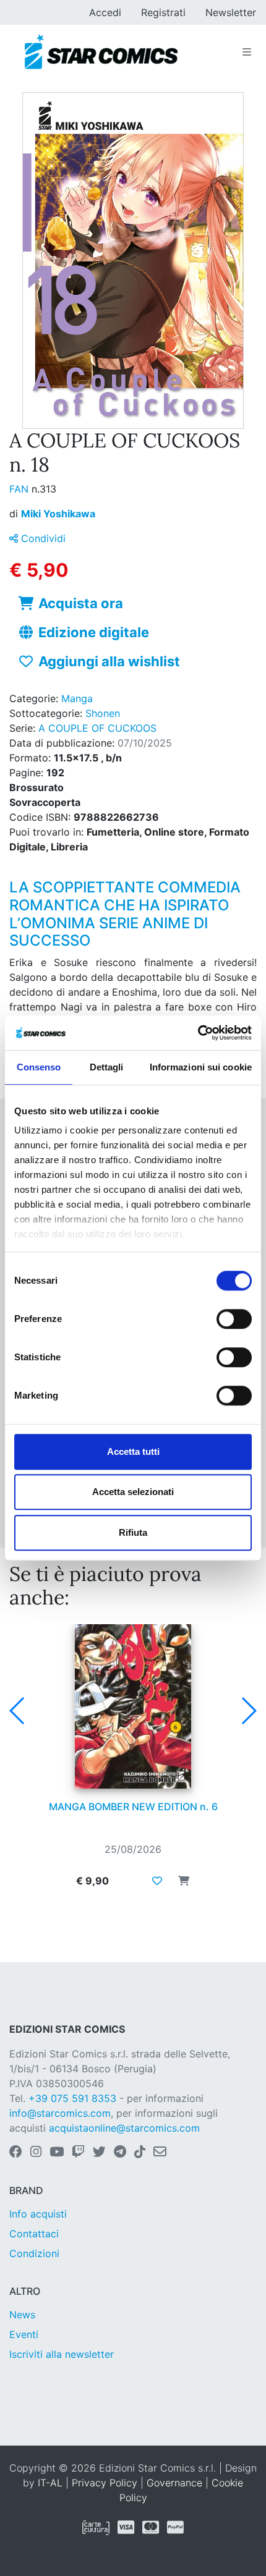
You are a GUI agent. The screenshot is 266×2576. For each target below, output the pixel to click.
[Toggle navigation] (247, 52)
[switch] (234, 1319)
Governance (174, 2483)
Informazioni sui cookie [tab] (201, 1067)
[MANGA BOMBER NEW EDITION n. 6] (133, 1706)
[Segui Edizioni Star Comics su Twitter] (99, 2153)
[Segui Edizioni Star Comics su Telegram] (120, 2153)
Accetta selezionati (133, 1492)
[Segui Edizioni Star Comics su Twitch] (78, 2153)
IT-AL (50, 2483)
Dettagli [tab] (107, 1067)
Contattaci (34, 2234)
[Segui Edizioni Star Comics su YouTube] (57, 2153)
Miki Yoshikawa (58, 514)
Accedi (105, 12)
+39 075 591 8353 (72, 2098)
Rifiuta (133, 1532)
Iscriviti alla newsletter (62, 2354)
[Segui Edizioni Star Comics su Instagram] (36, 2153)
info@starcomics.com (60, 2113)
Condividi (42, 538)
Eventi (24, 2334)
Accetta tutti (133, 1451)
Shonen (103, 713)
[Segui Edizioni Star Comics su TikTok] (140, 2153)
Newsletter (231, 12)
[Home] (101, 52)
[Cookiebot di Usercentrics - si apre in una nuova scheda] (198, 1033)
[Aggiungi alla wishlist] (157, 1881)
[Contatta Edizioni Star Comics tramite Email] (160, 2153)
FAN (20, 489)
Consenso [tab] (39, 1067)
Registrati (163, 12)
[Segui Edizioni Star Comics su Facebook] (16, 2153)
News (22, 2315)
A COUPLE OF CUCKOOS (97, 728)
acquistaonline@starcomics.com (124, 2128)
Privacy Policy (105, 2483)
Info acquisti (38, 2214)
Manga (77, 698)
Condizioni (34, 2253)
